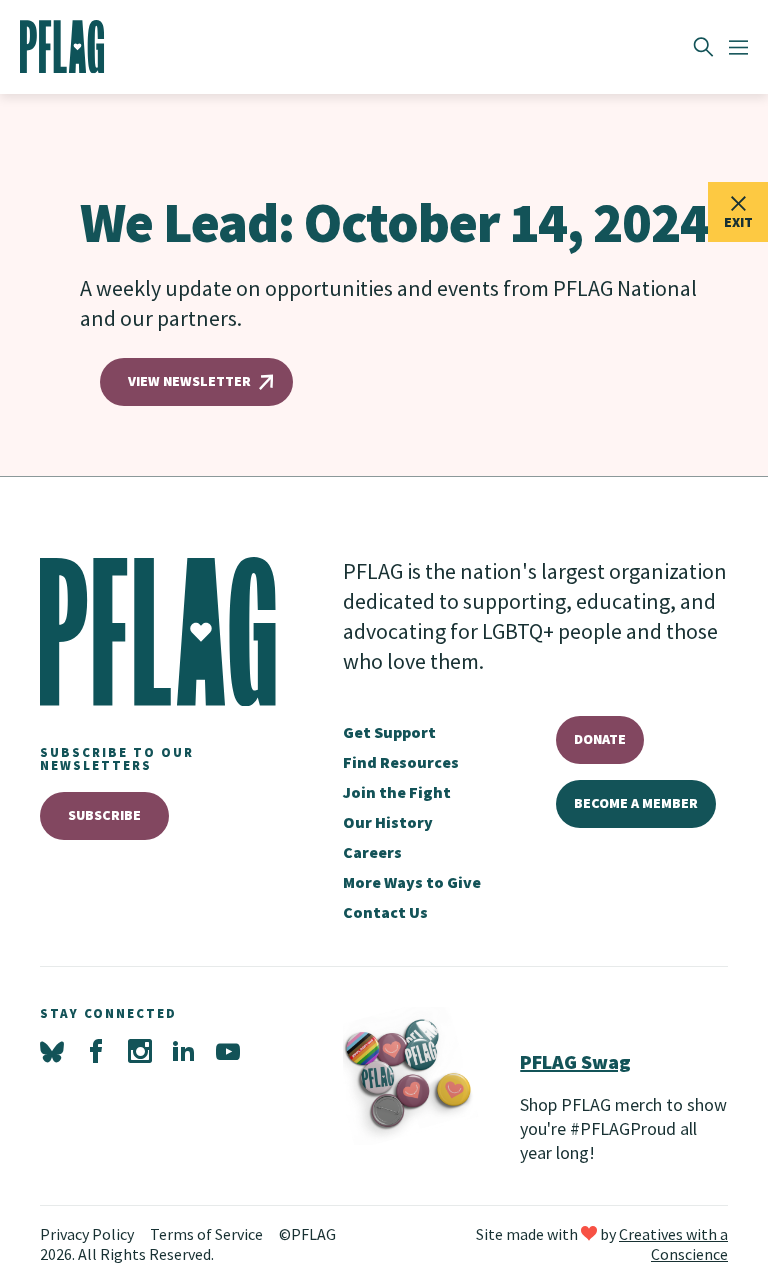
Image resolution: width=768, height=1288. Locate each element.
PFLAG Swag (575, 1061)
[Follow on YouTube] (228, 1052)
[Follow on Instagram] (140, 1052)
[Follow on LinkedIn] (184, 1052)
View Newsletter (189, 381)
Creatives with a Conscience (673, 1244)
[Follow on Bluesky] (52, 1052)
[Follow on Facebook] (96, 1052)
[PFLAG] (62, 46)
